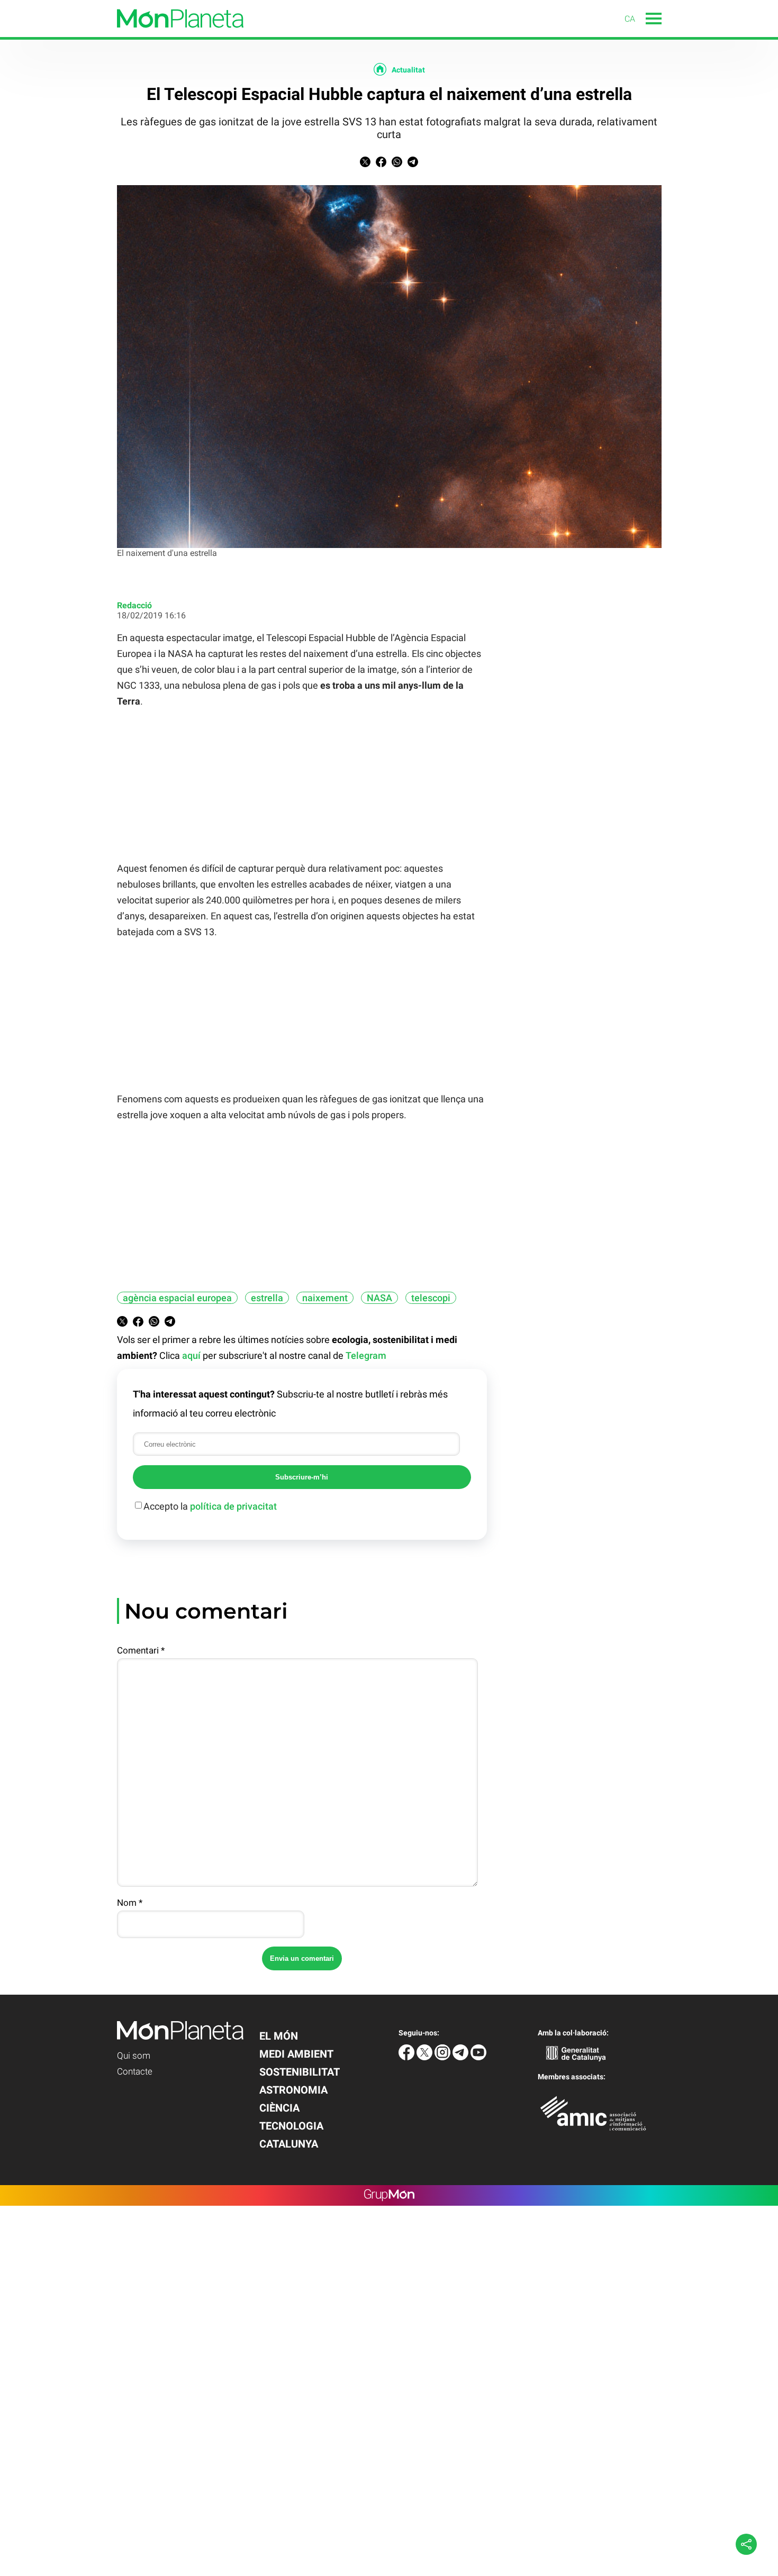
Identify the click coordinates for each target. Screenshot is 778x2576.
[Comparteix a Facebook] (381, 164)
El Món (279, 2036)
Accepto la (210, 1506)
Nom (130, 1903)
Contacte (135, 2071)
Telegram (366, 1355)
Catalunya (289, 2144)
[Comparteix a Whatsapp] (397, 164)
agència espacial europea (177, 1298)
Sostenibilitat (300, 2072)
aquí (191, 1355)
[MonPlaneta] (122, 34)
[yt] (478, 2057)
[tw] (426, 2057)
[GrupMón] (389, 2195)
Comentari (141, 1650)
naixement (325, 1298)
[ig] (444, 2057)
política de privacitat (233, 1506)
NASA (379, 1298)
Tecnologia (291, 2126)
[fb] (408, 2057)
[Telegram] (462, 2057)
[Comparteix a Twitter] (365, 164)
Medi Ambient (296, 2054)
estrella (267, 1298)
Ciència (279, 2108)
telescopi (431, 1298)
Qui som (134, 2056)
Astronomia (293, 2090)
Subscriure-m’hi (302, 1477)
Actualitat (408, 70)
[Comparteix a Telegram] (413, 164)
